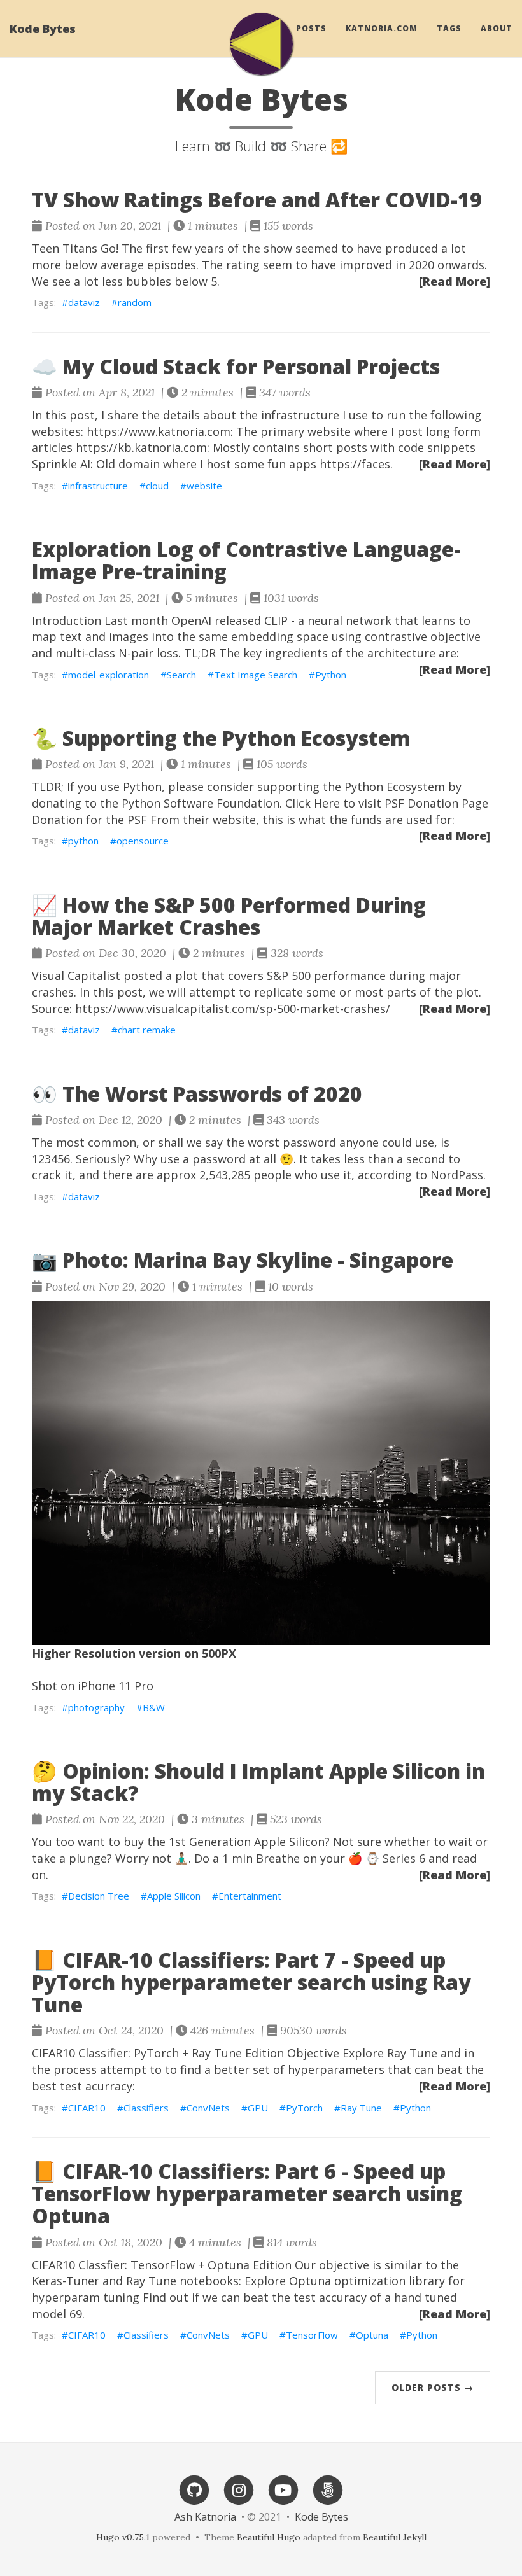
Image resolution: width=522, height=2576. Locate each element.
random (135, 302)
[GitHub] (194, 2489)
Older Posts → (433, 2387)
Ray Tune (361, 2108)
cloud (157, 486)
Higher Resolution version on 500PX (134, 1653)
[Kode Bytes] (261, 44)
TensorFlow (312, 2335)
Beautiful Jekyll (395, 2537)
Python (331, 675)
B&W (154, 1707)
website (204, 486)
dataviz (84, 302)
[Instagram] (239, 2489)
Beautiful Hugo (269, 2537)
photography (96, 1707)
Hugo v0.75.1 (123, 2537)
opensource (143, 841)
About (497, 28)
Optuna (372, 2335)
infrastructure (98, 486)
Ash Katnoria (205, 2517)
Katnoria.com (382, 28)
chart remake (147, 1030)
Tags (449, 28)
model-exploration (109, 675)
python (83, 841)
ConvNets (208, 2108)
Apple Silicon (174, 1896)
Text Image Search (256, 675)
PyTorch (304, 2108)
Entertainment (250, 1896)
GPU (258, 2108)
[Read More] (455, 281)
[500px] (328, 2489)
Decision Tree (99, 1896)
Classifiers (146, 2108)
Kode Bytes (43, 29)
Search (181, 675)
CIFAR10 (87, 2108)
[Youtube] (283, 2489)
